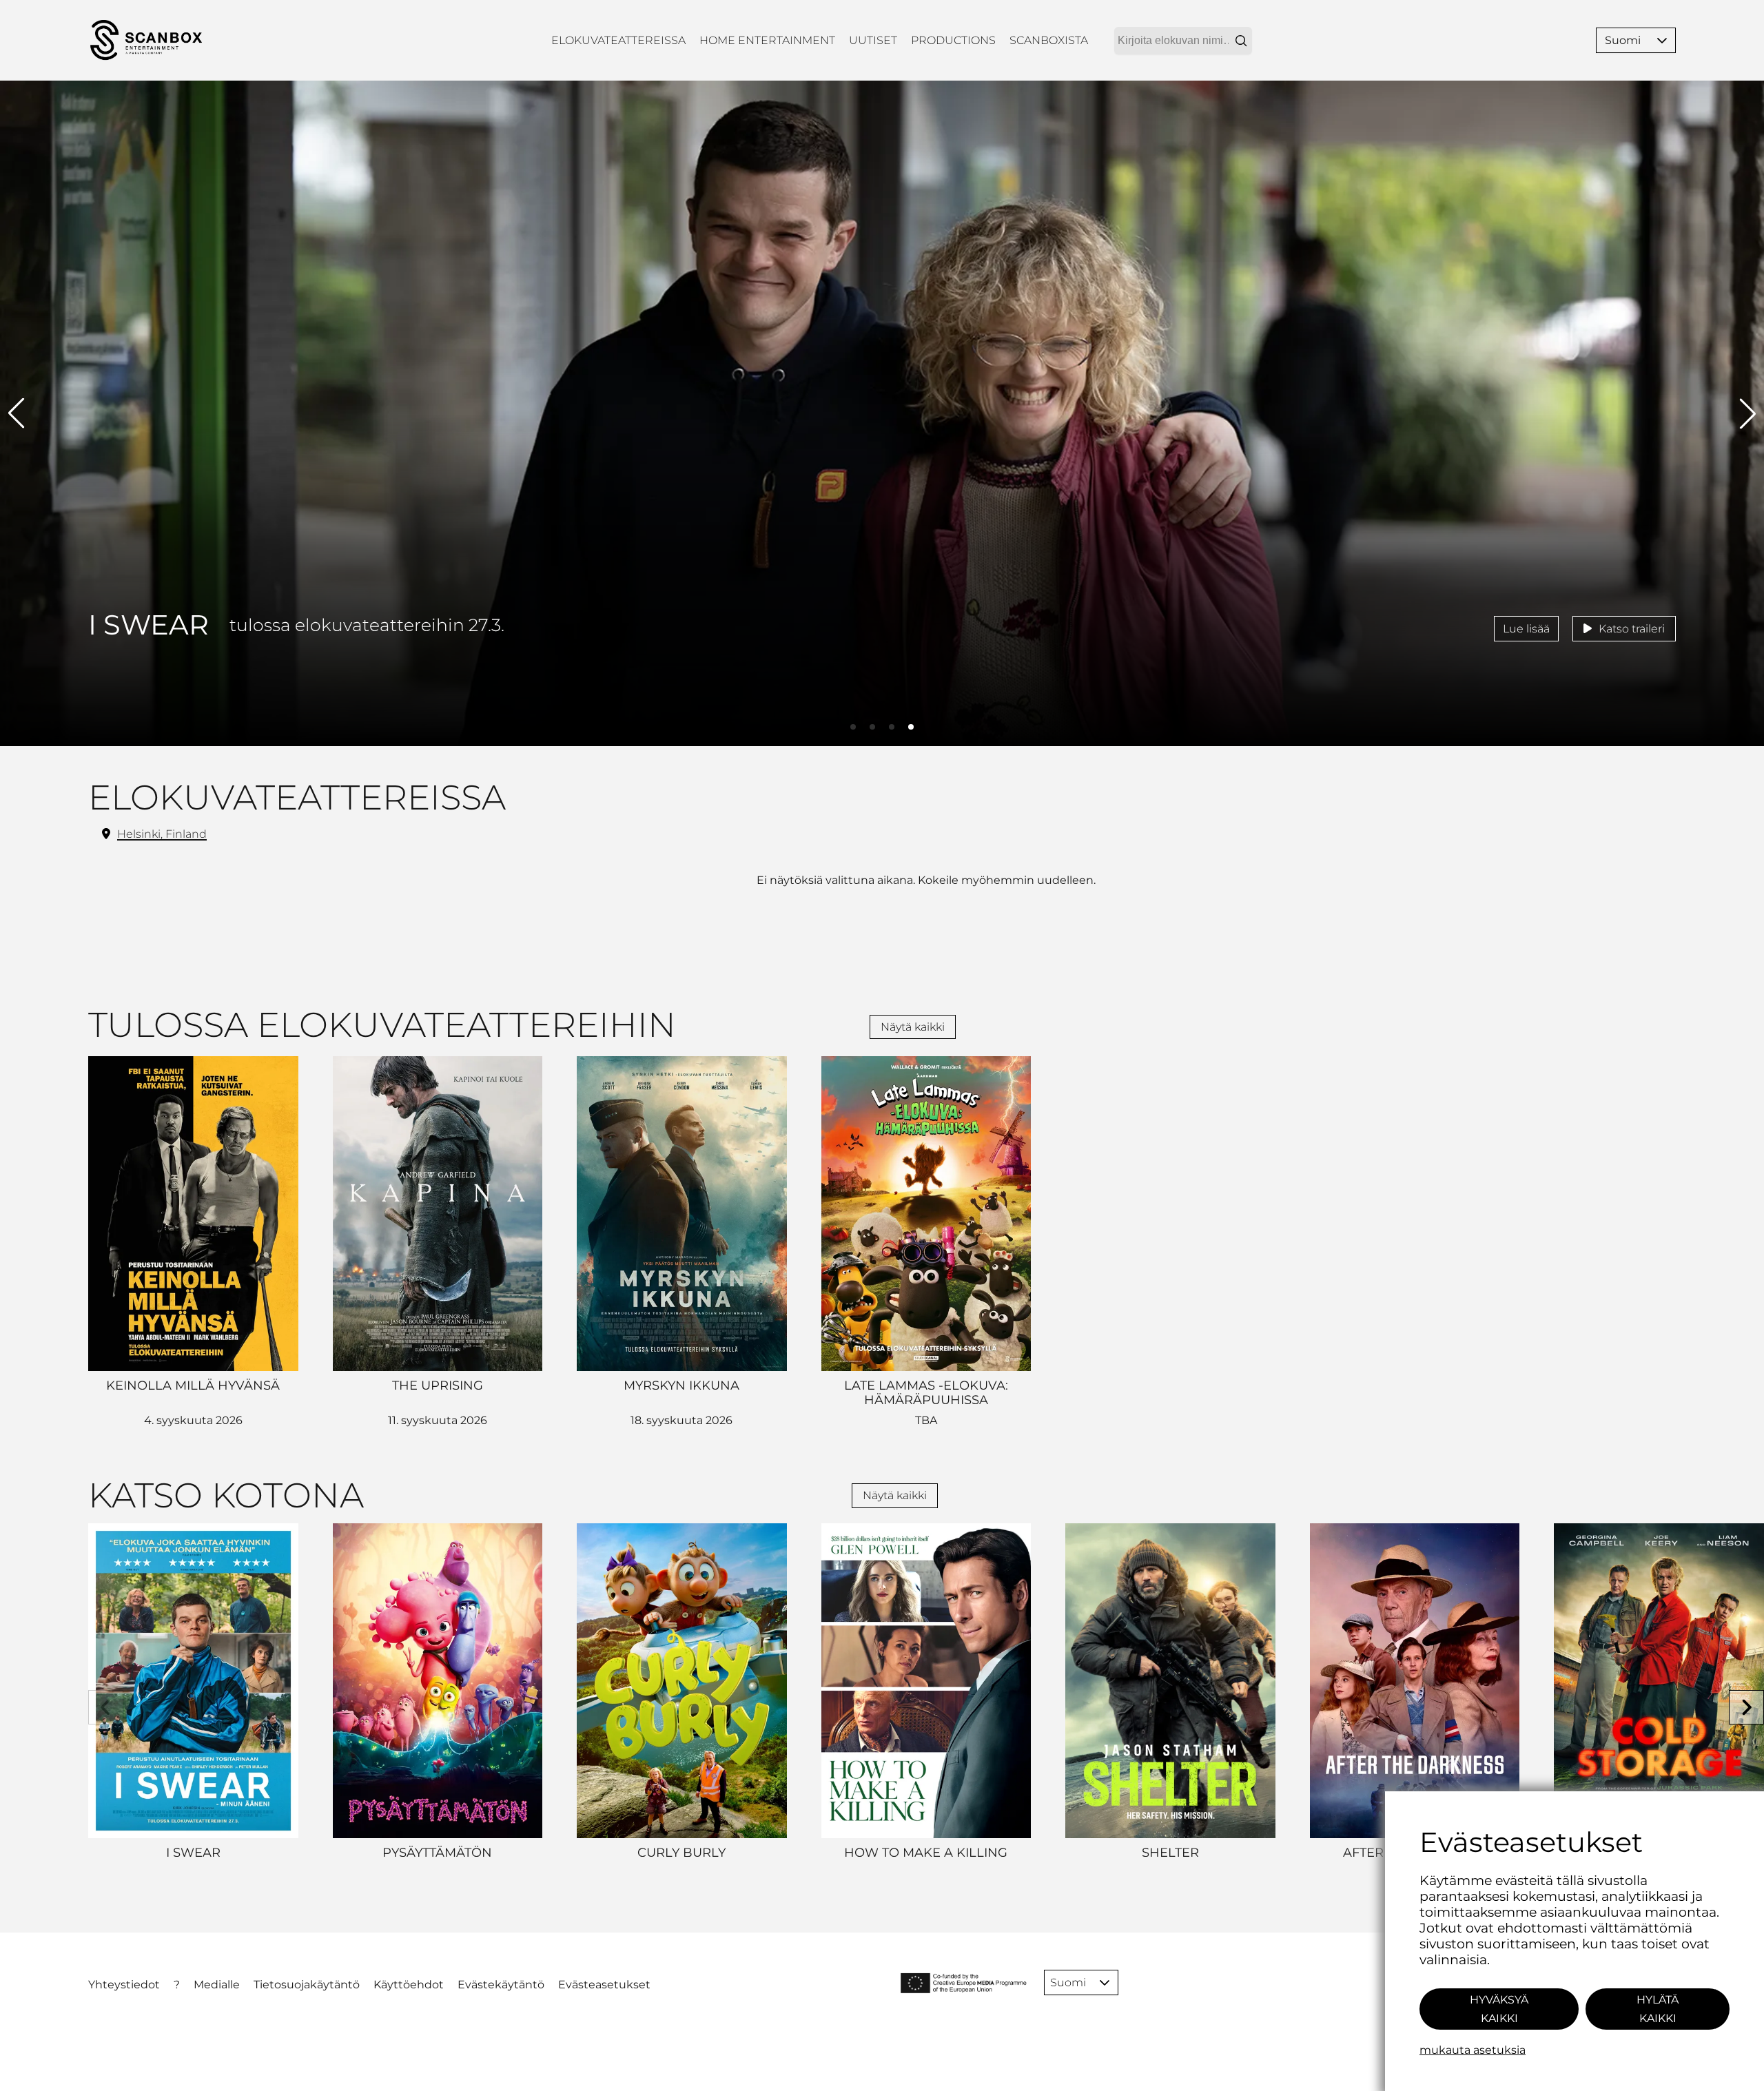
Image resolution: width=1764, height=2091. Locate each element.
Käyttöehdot (409, 1985)
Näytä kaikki (913, 1027)
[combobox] (1183, 41)
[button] (1662, 40)
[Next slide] (1746, 1708)
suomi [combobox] (1068, 1982)
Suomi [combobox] (1623, 40)
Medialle (217, 1985)
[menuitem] (618, 40)
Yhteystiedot (124, 1985)
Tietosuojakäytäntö (307, 1985)
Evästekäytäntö (501, 1985)
